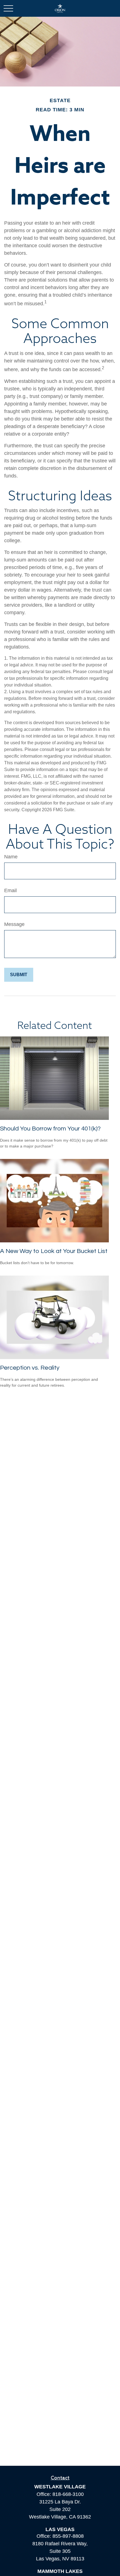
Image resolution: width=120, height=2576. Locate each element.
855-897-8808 (68, 2536)
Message (14, 924)
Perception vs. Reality (30, 1368)
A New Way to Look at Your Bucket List (54, 1251)
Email (10, 890)
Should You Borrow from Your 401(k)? (50, 1129)
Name (11, 857)
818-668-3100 (68, 2494)
